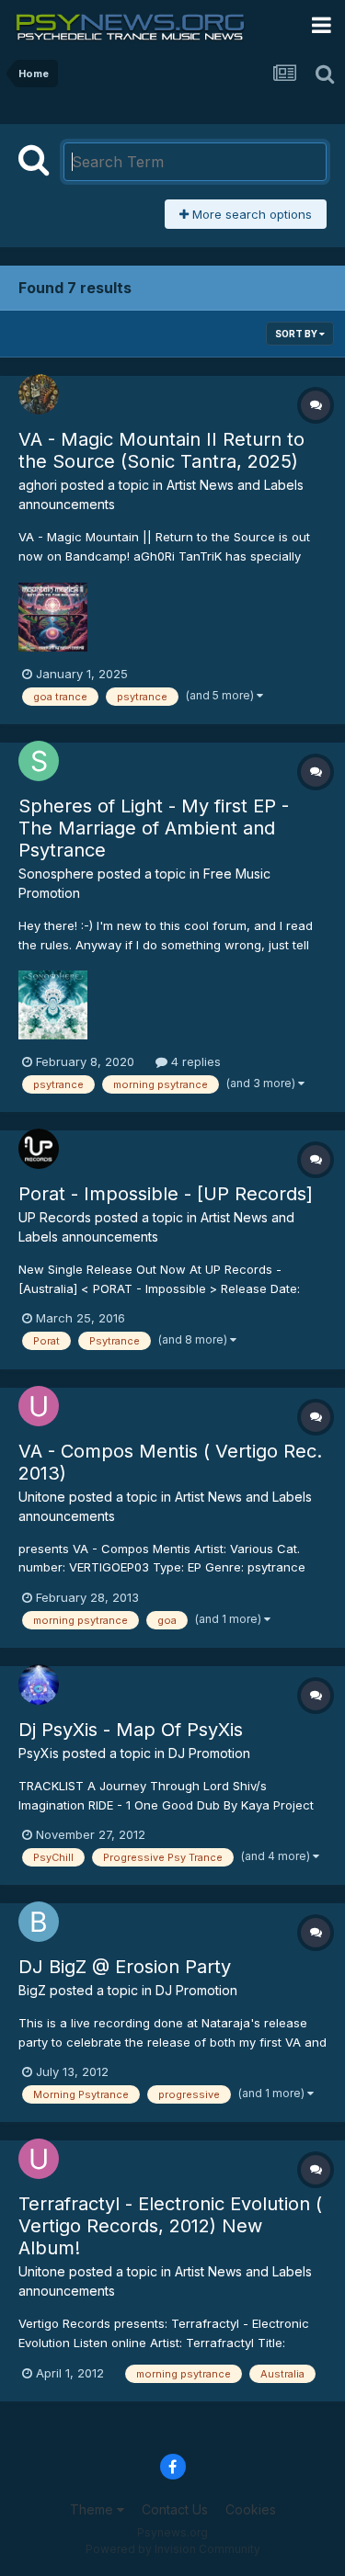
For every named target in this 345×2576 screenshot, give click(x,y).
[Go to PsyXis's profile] (39, 1685)
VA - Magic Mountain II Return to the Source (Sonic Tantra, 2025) (161, 450)
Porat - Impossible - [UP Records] (166, 1194)
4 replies (194, 1061)
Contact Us (175, 2509)
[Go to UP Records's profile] (39, 1149)
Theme (93, 2509)
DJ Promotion (209, 1753)
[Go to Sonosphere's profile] (39, 761)
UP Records (55, 1217)
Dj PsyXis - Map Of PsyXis (131, 1730)
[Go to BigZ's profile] (39, 1922)
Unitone (42, 1497)
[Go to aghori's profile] (39, 394)
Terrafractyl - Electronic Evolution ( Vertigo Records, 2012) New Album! (170, 2226)
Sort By (297, 334)
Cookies (251, 2509)
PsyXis (39, 1753)
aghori (38, 485)
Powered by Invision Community (173, 2549)
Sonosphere (56, 874)
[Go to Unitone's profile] (39, 1406)
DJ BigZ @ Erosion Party (125, 1967)
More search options (250, 214)
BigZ (32, 1990)
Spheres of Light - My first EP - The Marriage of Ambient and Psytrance (154, 828)
